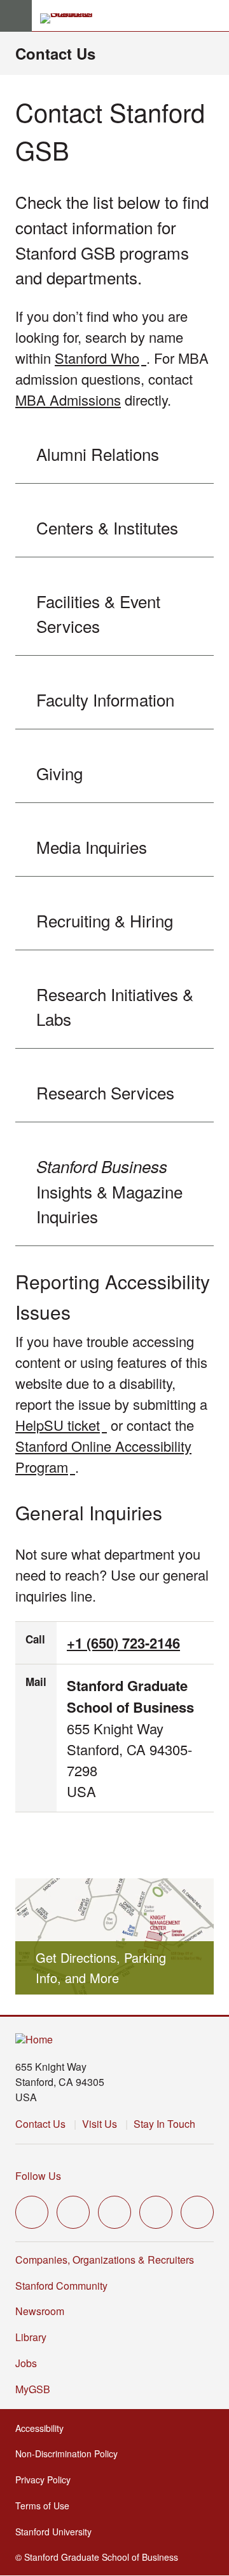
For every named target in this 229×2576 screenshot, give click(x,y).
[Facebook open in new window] (73, 2212)
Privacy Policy (47, 2480)
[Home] (34, 2040)
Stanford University (57, 2532)
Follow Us (38, 2176)
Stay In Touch (164, 2124)
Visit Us (100, 2124)
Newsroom (40, 2311)
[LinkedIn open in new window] (197, 2212)
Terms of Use (46, 2506)
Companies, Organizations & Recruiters (105, 2260)
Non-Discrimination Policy (70, 2453)
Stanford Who (101, 358)
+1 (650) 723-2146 (123, 1643)
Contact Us (55, 53)
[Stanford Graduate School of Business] (72, 18)
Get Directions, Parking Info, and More (101, 1968)
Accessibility (43, 2428)
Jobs (26, 2363)
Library (31, 2337)
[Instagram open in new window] (114, 2212)
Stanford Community (61, 2286)
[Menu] (16, 16)
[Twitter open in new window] (32, 2212)
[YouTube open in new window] (156, 2212)
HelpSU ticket (61, 1425)
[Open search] (214, 16)
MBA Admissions (68, 400)
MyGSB (37, 2389)
